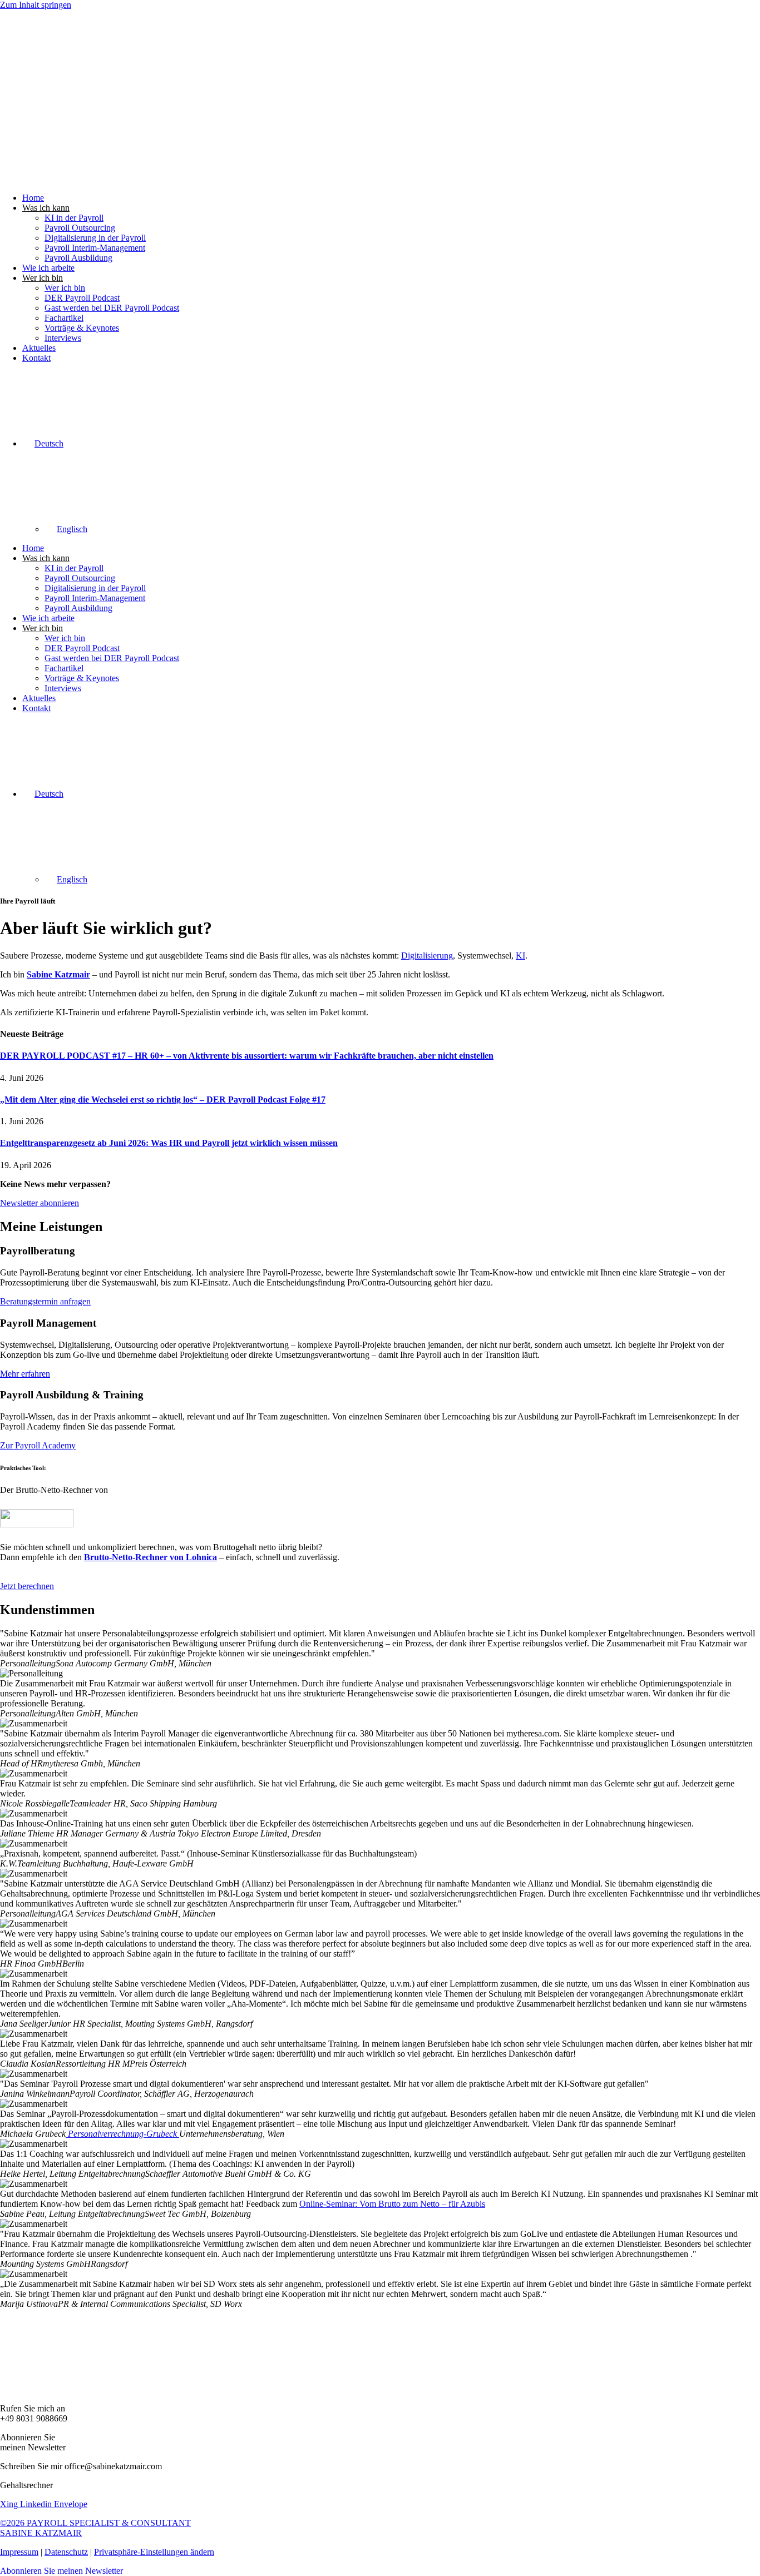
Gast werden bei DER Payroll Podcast (112, 308)
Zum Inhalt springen (36, 5)
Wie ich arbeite (48, 268)
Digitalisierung (427, 956)
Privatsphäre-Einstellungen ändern (154, 2552)
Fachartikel (64, 318)
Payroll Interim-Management (95, 248)
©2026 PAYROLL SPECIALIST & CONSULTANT (95, 2523)
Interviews (63, 338)
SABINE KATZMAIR (41, 2533)
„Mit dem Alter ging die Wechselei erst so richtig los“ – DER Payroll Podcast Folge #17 (163, 1100)
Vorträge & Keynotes (82, 328)
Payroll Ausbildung (78, 258)
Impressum (19, 2552)
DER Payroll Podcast (82, 298)
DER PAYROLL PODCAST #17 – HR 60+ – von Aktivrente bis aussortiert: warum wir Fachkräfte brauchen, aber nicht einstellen (247, 1056)
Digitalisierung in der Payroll (95, 238)
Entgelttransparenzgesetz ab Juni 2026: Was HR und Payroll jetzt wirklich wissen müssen (169, 1143)
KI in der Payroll (74, 218)
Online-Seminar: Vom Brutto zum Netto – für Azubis (392, 2204)
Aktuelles (39, 348)
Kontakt (36, 358)
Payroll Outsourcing (80, 228)
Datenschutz (66, 2552)
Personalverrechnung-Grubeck (122, 2134)
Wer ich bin (65, 288)
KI (520, 956)
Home (33, 198)
